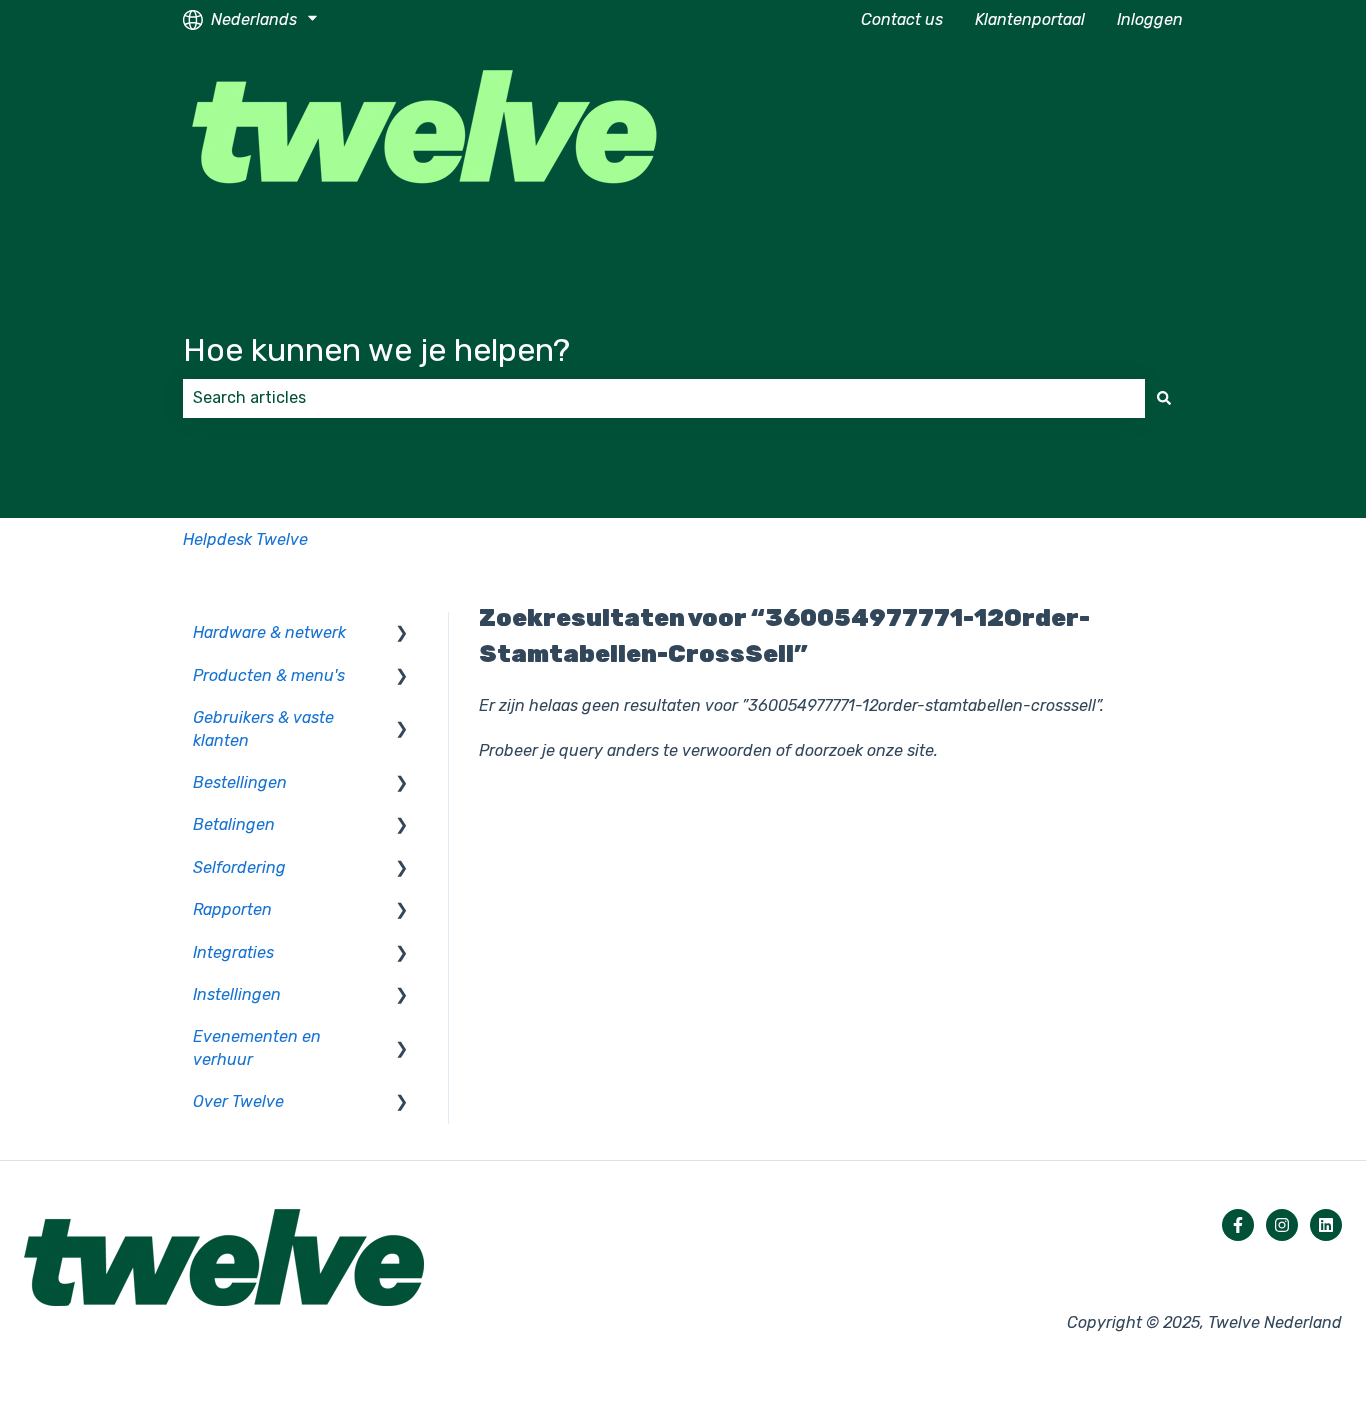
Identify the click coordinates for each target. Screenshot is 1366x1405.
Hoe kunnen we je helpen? (376, 350)
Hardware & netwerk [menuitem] (269, 632)
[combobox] (664, 398)
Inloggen (1150, 19)
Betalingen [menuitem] (234, 824)
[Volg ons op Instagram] (1282, 1225)
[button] (402, 634)
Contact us (902, 19)
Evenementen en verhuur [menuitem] (257, 1047)
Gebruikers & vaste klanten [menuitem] (263, 728)
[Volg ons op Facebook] (1238, 1225)
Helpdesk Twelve (245, 539)
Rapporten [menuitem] (232, 909)
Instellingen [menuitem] (237, 994)
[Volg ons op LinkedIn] (1326, 1225)
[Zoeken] (1164, 398)
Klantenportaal (1030, 19)
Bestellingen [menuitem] (240, 782)
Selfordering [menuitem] (239, 867)
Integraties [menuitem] (233, 952)
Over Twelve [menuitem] (238, 1101)
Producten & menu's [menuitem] (269, 675)
